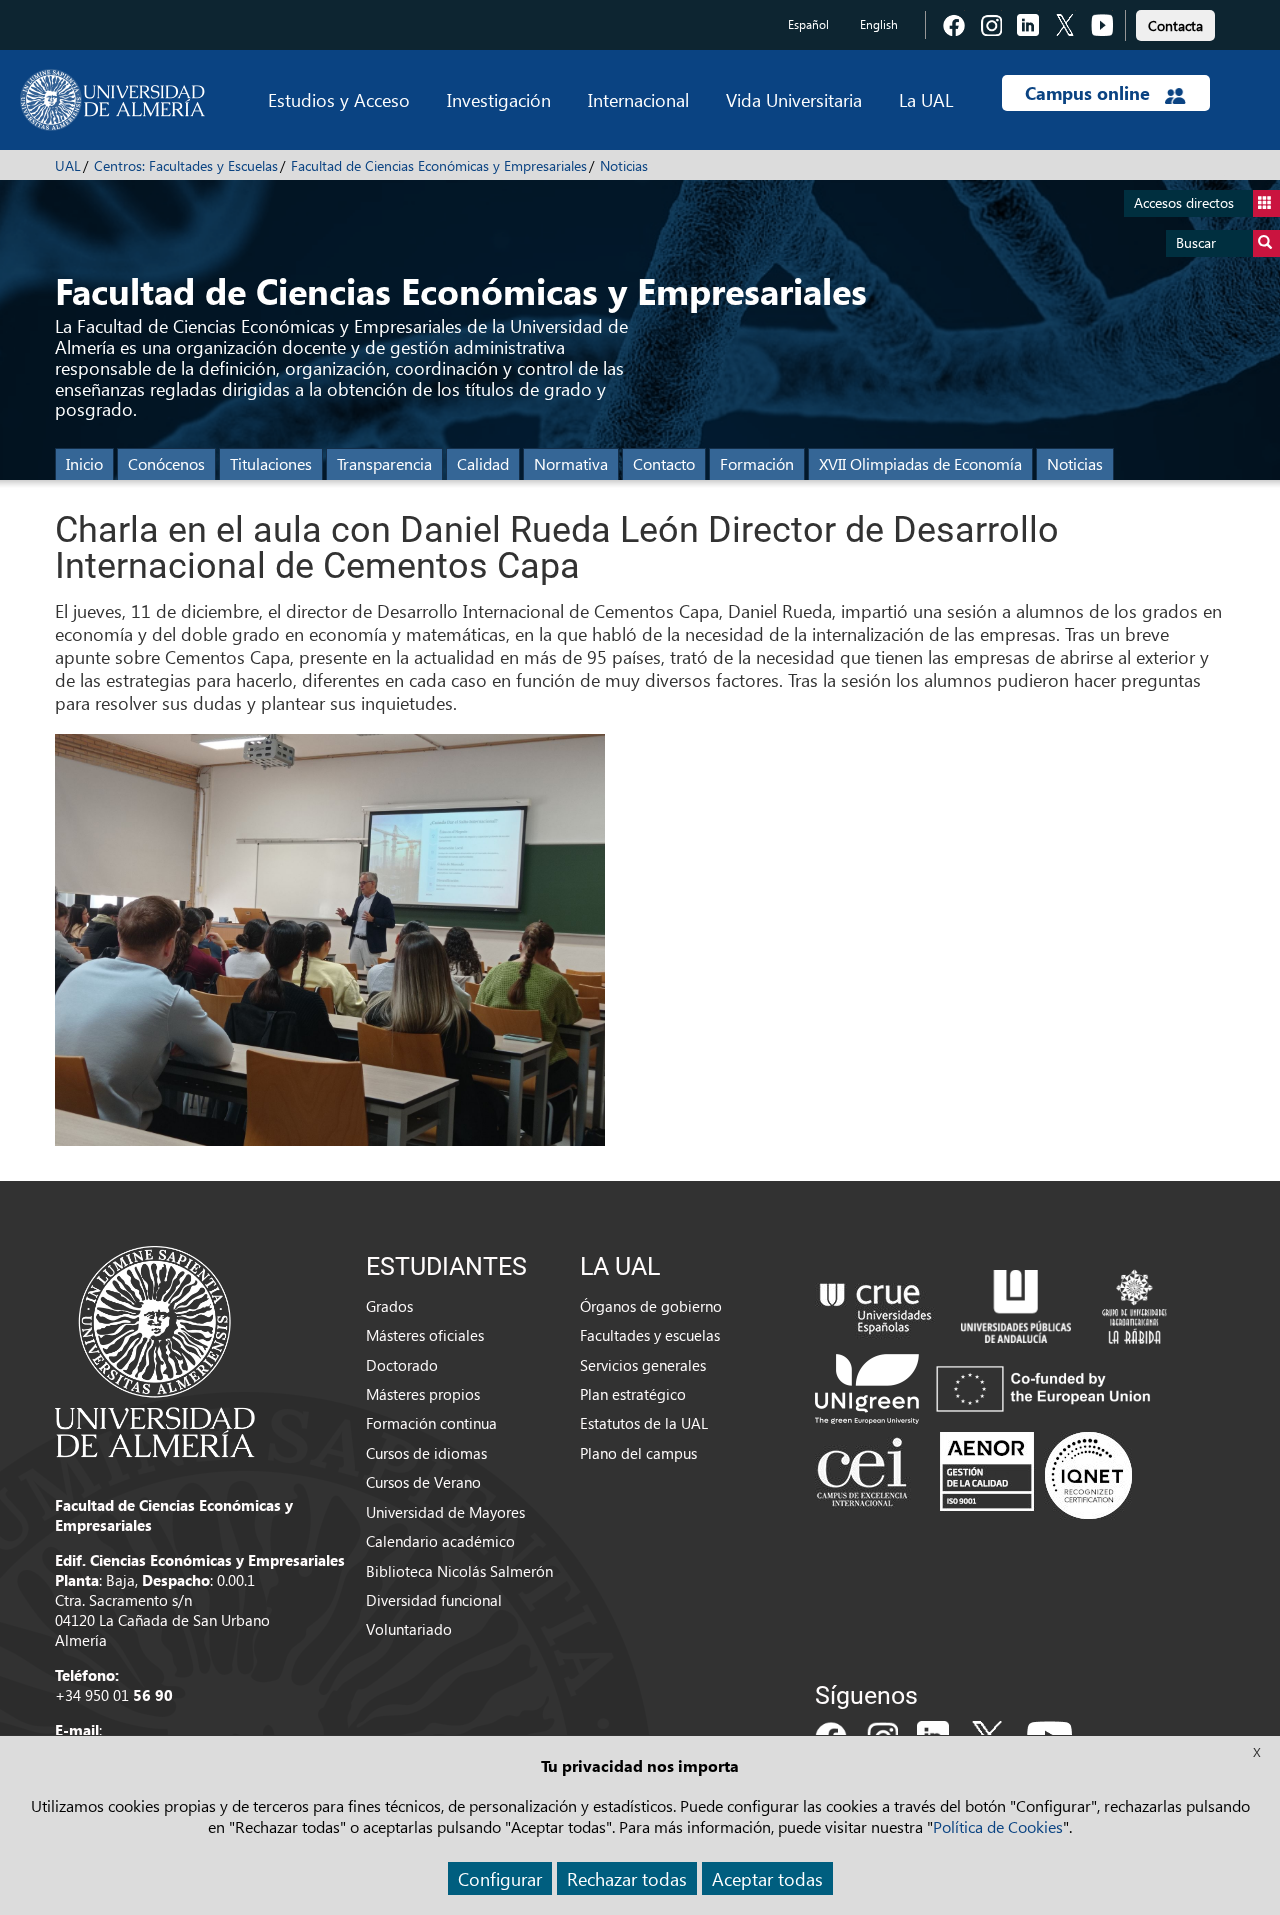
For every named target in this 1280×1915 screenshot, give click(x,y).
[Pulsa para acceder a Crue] (876, 1304)
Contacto (664, 463)
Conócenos (166, 463)
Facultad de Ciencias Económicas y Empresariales (439, 165)
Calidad (483, 463)
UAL (68, 165)
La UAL (926, 99)
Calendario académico (440, 1541)
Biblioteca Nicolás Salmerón (459, 1571)
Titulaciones (271, 463)
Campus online (1090, 93)
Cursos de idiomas (426, 1453)
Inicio (84, 463)
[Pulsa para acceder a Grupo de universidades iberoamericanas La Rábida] (1134, 1304)
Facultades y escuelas (650, 1335)
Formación (757, 463)
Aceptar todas (767, 1878)
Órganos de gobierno (651, 1306)
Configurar (500, 1878)
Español (808, 24)
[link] (1175, 22)
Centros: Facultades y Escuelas (186, 165)
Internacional (638, 99)
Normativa (571, 463)
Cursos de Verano (423, 1482)
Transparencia (384, 463)
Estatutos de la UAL (644, 1423)
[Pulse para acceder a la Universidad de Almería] (155, 1350)
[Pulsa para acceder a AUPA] (1016, 1304)
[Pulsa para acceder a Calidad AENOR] (1036, 1474)
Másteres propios (423, 1394)
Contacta (1175, 25)
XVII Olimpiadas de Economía (920, 463)
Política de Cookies (998, 1826)
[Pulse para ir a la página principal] (112, 100)
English (879, 24)
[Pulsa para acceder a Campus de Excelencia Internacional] (865, 1474)
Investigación (499, 99)
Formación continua (431, 1423)
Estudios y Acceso (339, 99)
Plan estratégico (633, 1394)
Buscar (1196, 242)
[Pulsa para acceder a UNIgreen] (987, 1386)
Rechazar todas (627, 1878)
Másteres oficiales (425, 1335)
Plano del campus (638, 1453)
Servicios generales (643, 1365)
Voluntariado (409, 1629)
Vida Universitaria (794, 99)
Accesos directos (1184, 202)
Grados (389, 1306)
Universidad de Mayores (445, 1512)
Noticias (624, 165)
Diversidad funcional (434, 1600)
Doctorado (402, 1365)
